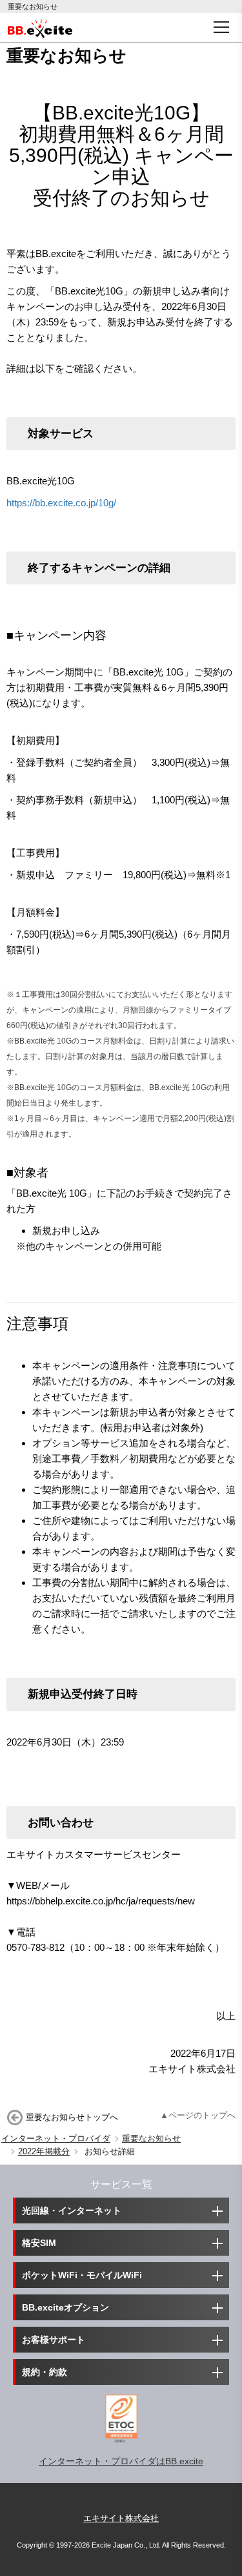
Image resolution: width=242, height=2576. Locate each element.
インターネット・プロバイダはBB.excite (121, 2461)
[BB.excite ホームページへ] (40, 27)
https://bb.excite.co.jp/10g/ (61, 503)
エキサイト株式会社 (121, 2518)
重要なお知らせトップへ (72, 2117)
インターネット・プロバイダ (56, 2138)
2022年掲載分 (44, 2151)
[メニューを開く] (221, 27)
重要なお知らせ (151, 2138)
